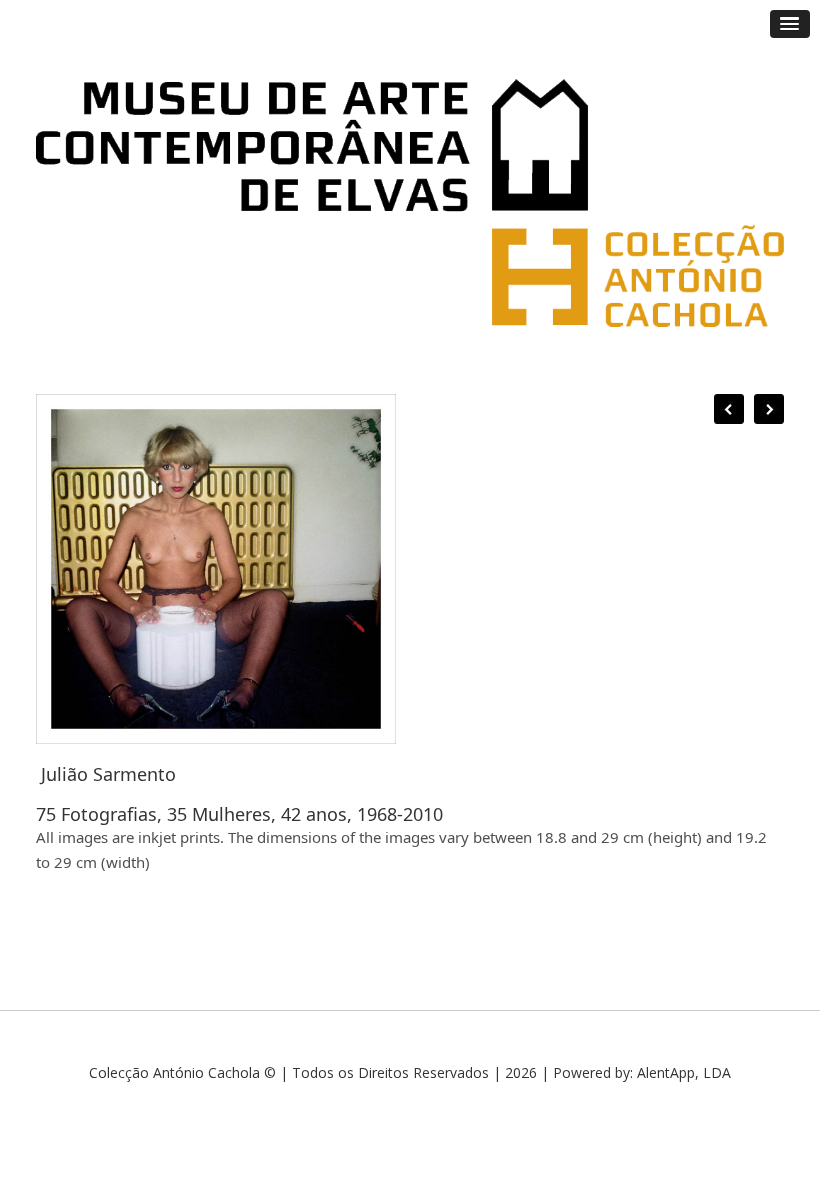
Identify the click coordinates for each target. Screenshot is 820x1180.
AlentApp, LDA (684, 1072)
